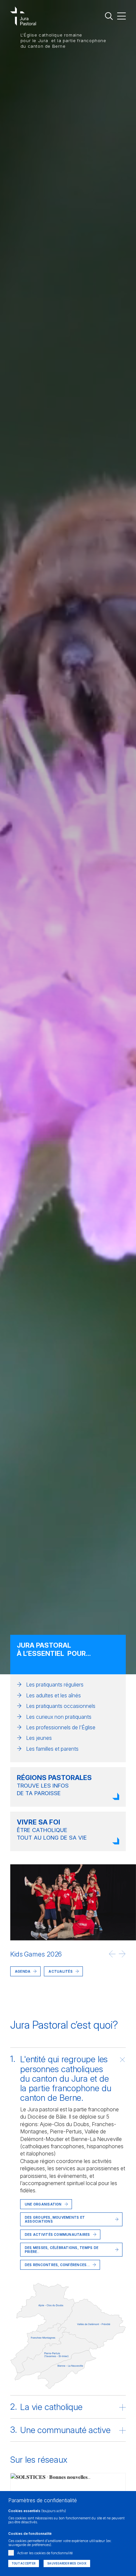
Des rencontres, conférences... (57, 2265)
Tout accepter (24, 2563)
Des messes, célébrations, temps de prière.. (62, 2250)
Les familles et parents (52, 1749)
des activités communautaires (57, 2234)
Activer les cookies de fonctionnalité (45, 2553)
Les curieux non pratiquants (59, 1717)
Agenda (23, 1971)
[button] (112, 1954)
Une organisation (43, 2204)
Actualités (37, 1995)
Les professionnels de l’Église (61, 1727)
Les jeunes (39, 1738)
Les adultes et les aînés (53, 1695)
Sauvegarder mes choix (67, 2563)
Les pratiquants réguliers (55, 1685)
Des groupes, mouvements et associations (55, 2219)
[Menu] (121, 16)
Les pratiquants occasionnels (61, 1706)
